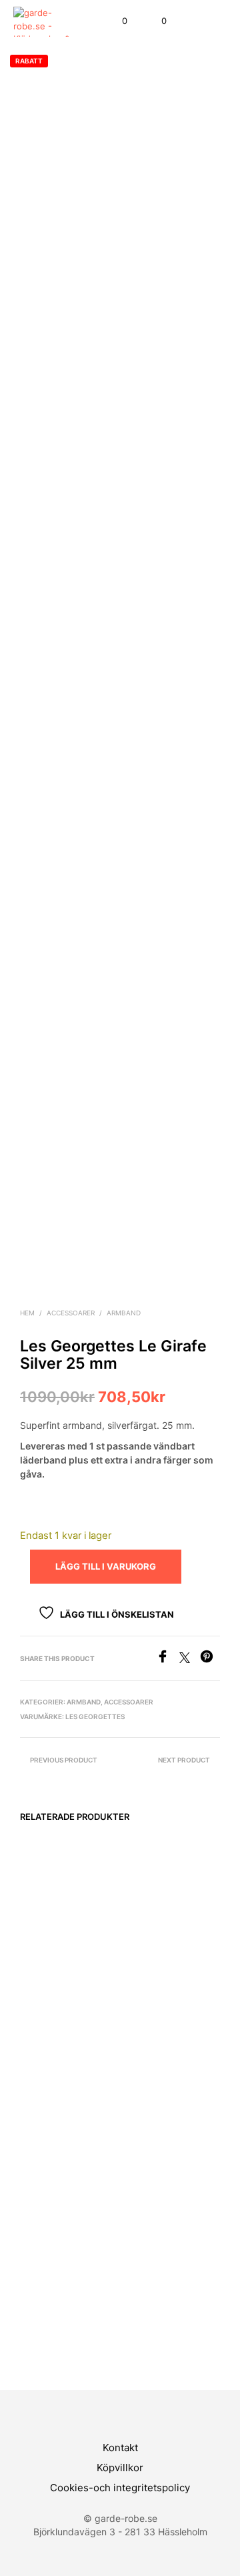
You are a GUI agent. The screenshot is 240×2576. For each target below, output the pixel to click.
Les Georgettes (95, 1716)
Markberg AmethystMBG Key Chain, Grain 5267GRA (55, 2278)
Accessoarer (71, 1313)
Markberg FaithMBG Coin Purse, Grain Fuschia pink (157, 2278)
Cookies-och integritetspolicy (120, 2488)
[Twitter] (190, 1659)
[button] (116, 21)
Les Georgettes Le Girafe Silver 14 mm (158, 2007)
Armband (124, 1313)
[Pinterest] (210, 1659)
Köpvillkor (120, 2468)
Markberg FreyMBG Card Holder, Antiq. (52, 2007)
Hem (27, 1313)
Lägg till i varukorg (47, 2054)
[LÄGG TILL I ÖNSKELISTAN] (106, 2004)
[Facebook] (168, 1659)
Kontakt (120, 2448)
